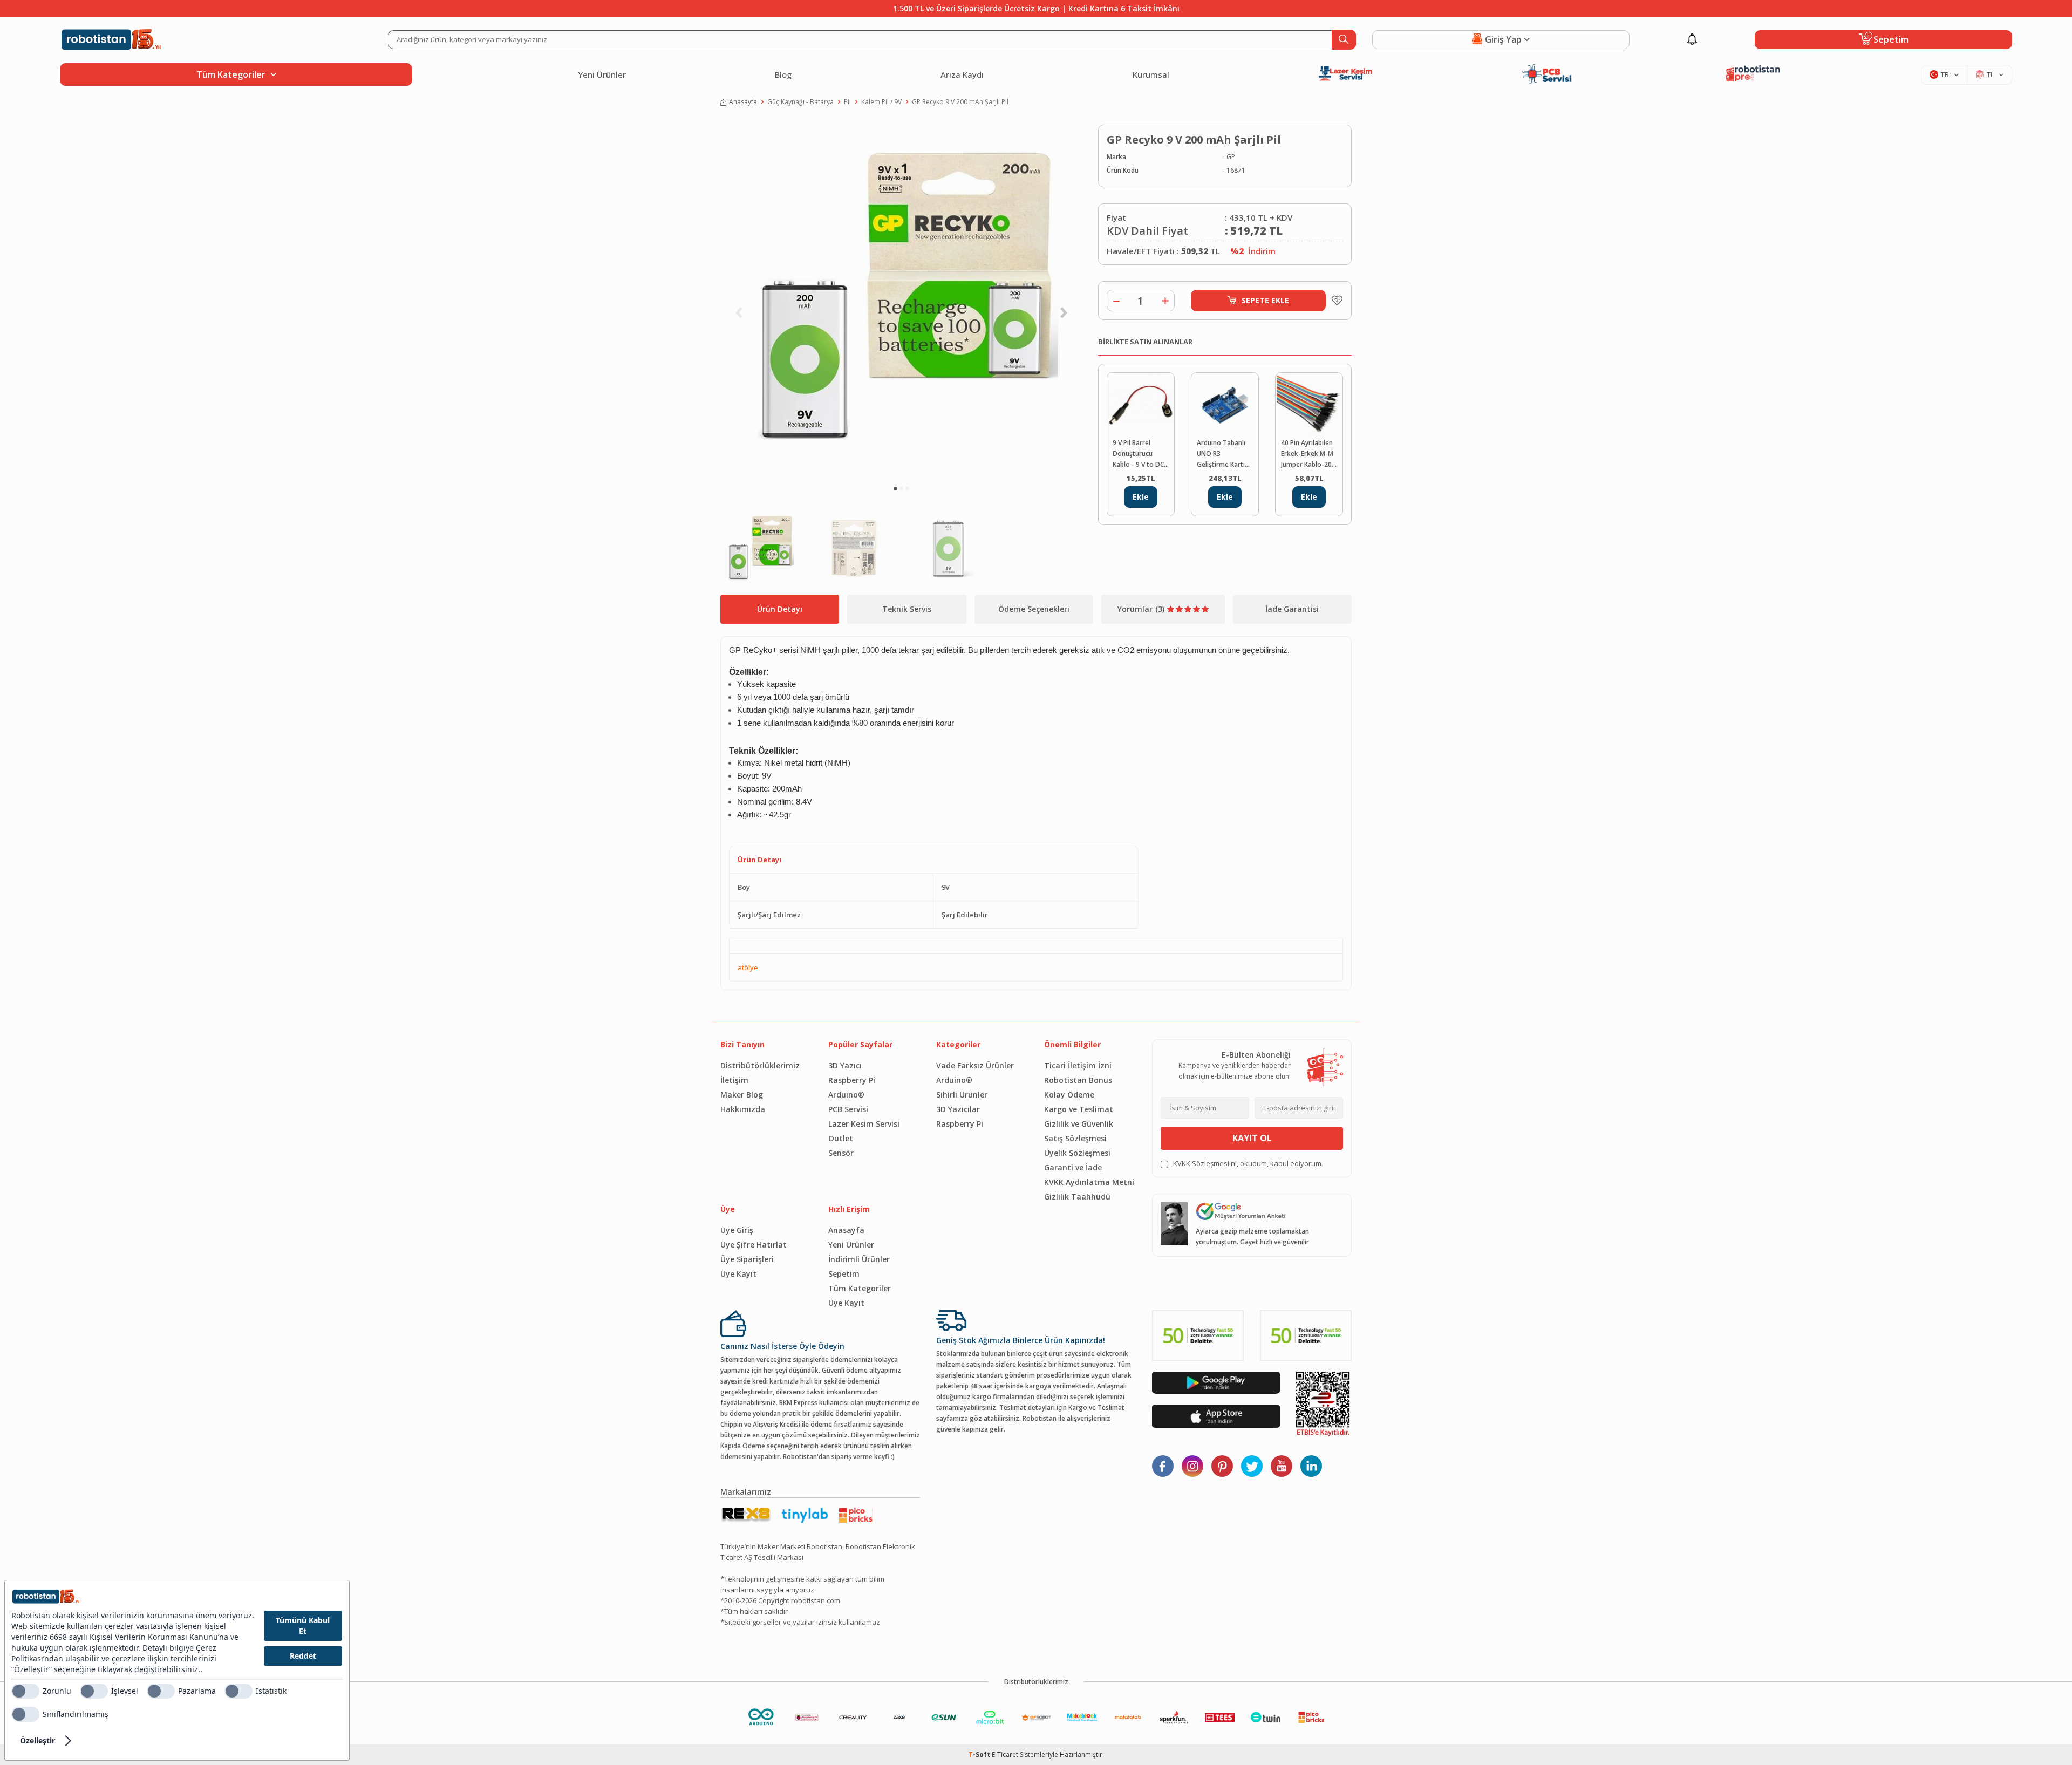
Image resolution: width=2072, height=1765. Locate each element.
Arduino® (846, 1095)
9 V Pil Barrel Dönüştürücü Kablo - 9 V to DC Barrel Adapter (1138, 454)
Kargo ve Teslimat (1079, 1109)
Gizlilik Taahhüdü (1077, 1197)
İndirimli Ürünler (859, 1259)
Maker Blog (742, 1095)
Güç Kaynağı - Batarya (800, 102)
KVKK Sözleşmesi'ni (1205, 1163)
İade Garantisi (1292, 609)
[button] (895, 489)
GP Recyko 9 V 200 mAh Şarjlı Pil (960, 102)
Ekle (1141, 497)
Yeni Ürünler (602, 74)
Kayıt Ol (1252, 1138)
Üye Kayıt (738, 1274)
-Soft (980, 1754)
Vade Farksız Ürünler (975, 1065)
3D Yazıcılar (958, 1109)
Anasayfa (743, 102)
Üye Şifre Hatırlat (754, 1245)
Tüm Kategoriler (860, 1288)
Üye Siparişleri (747, 1259)
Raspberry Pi (852, 1080)
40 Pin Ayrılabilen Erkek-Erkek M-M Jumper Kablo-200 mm (1308, 454)
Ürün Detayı (780, 609)
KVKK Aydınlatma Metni (1089, 1182)
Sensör (841, 1153)
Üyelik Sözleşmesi (1077, 1153)
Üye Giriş (737, 1230)
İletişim (734, 1080)
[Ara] (1344, 40)
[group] (901, 300)
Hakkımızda (743, 1109)
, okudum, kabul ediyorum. (1248, 1163)
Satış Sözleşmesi (1075, 1138)
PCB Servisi (848, 1109)
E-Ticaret (1005, 1754)
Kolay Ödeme (1069, 1095)
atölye (748, 967)
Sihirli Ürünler (962, 1095)
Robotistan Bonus (1078, 1080)
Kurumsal (1151, 74)
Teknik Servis (907, 609)
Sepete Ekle (1265, 300)
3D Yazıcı (845, 1065)
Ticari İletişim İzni (1078, 1065)
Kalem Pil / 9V (881, 102)
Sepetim (844, 1274)
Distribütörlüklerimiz (760, 1065)
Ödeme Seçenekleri (1034, 609)
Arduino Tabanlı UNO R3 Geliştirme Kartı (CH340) (1221, 454)
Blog (783, 74)
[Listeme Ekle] (1334, 301)
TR (1945, 74)
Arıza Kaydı (962, 74)
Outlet (841, 1138)
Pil (847, 102)
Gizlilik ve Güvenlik (1079, 1124)
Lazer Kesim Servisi (864, 1124)
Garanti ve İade (1073, 1167)
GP (1231, 157)
